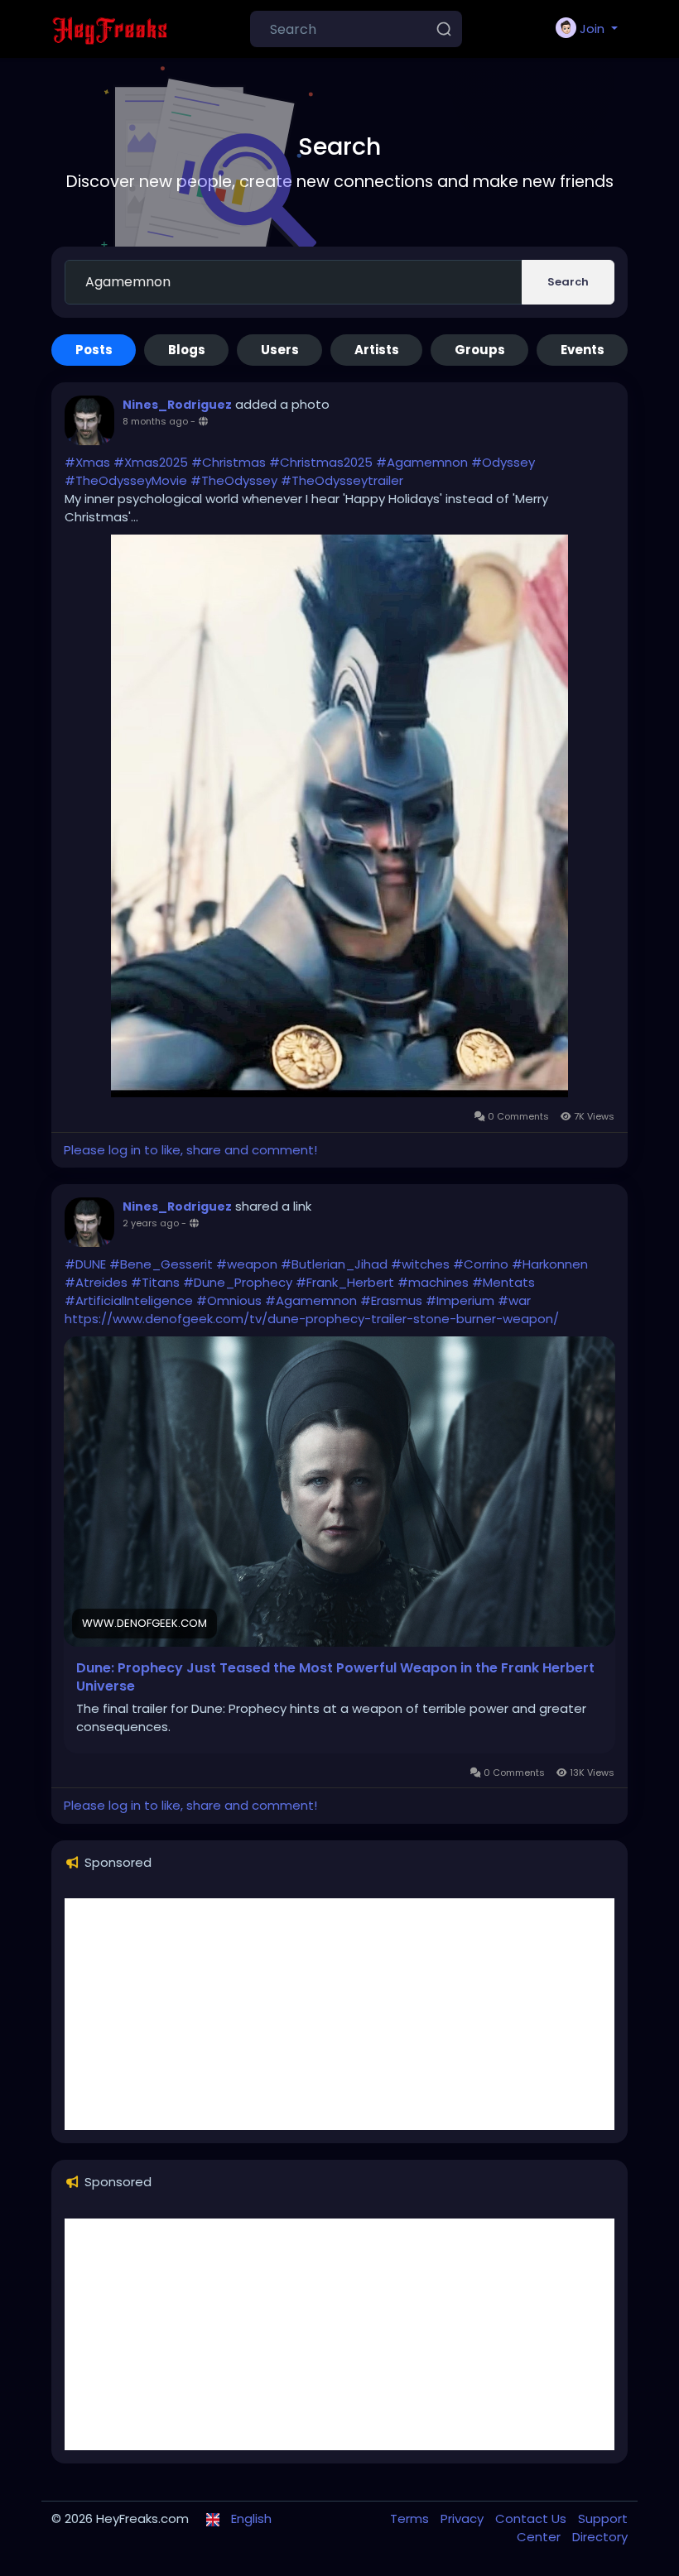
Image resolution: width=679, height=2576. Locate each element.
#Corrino (481, 1264)
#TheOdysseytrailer (342, 480)
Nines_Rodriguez (177, 405)
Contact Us (532, 2518)
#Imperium (460, 1300)
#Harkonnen (550, 1264)
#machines (433, 1282)
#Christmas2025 (321, 462)
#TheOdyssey (234, 480)
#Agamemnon (422, 462)
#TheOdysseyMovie (126, 480)
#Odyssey (503, 462)
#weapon (247, 1264)
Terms (411, 2518)
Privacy (464, 2518)
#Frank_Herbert (345, 1282)
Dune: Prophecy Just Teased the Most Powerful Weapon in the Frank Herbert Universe (335, 1677)
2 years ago (151, 1223)
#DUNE (85, 1264)
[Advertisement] (339, 2014)
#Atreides (96, 1282)
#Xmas (87, 462)
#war (514, 1300)
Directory (600, 2537)
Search (568, 282)
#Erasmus (391, 1300)
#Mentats (503, 1282)
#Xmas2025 (151, 462)
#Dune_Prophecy (238, 1282)
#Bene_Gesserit (161, 1264)
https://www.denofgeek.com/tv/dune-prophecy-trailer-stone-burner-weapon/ (312, 1319)
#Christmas (229, 462)
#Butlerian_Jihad (334, 1264)
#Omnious (229, 1300)
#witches (420, 1264)
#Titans (155, 1282)
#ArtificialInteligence (129, 1300)
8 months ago (155, 421)
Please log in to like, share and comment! (190, 1150)
